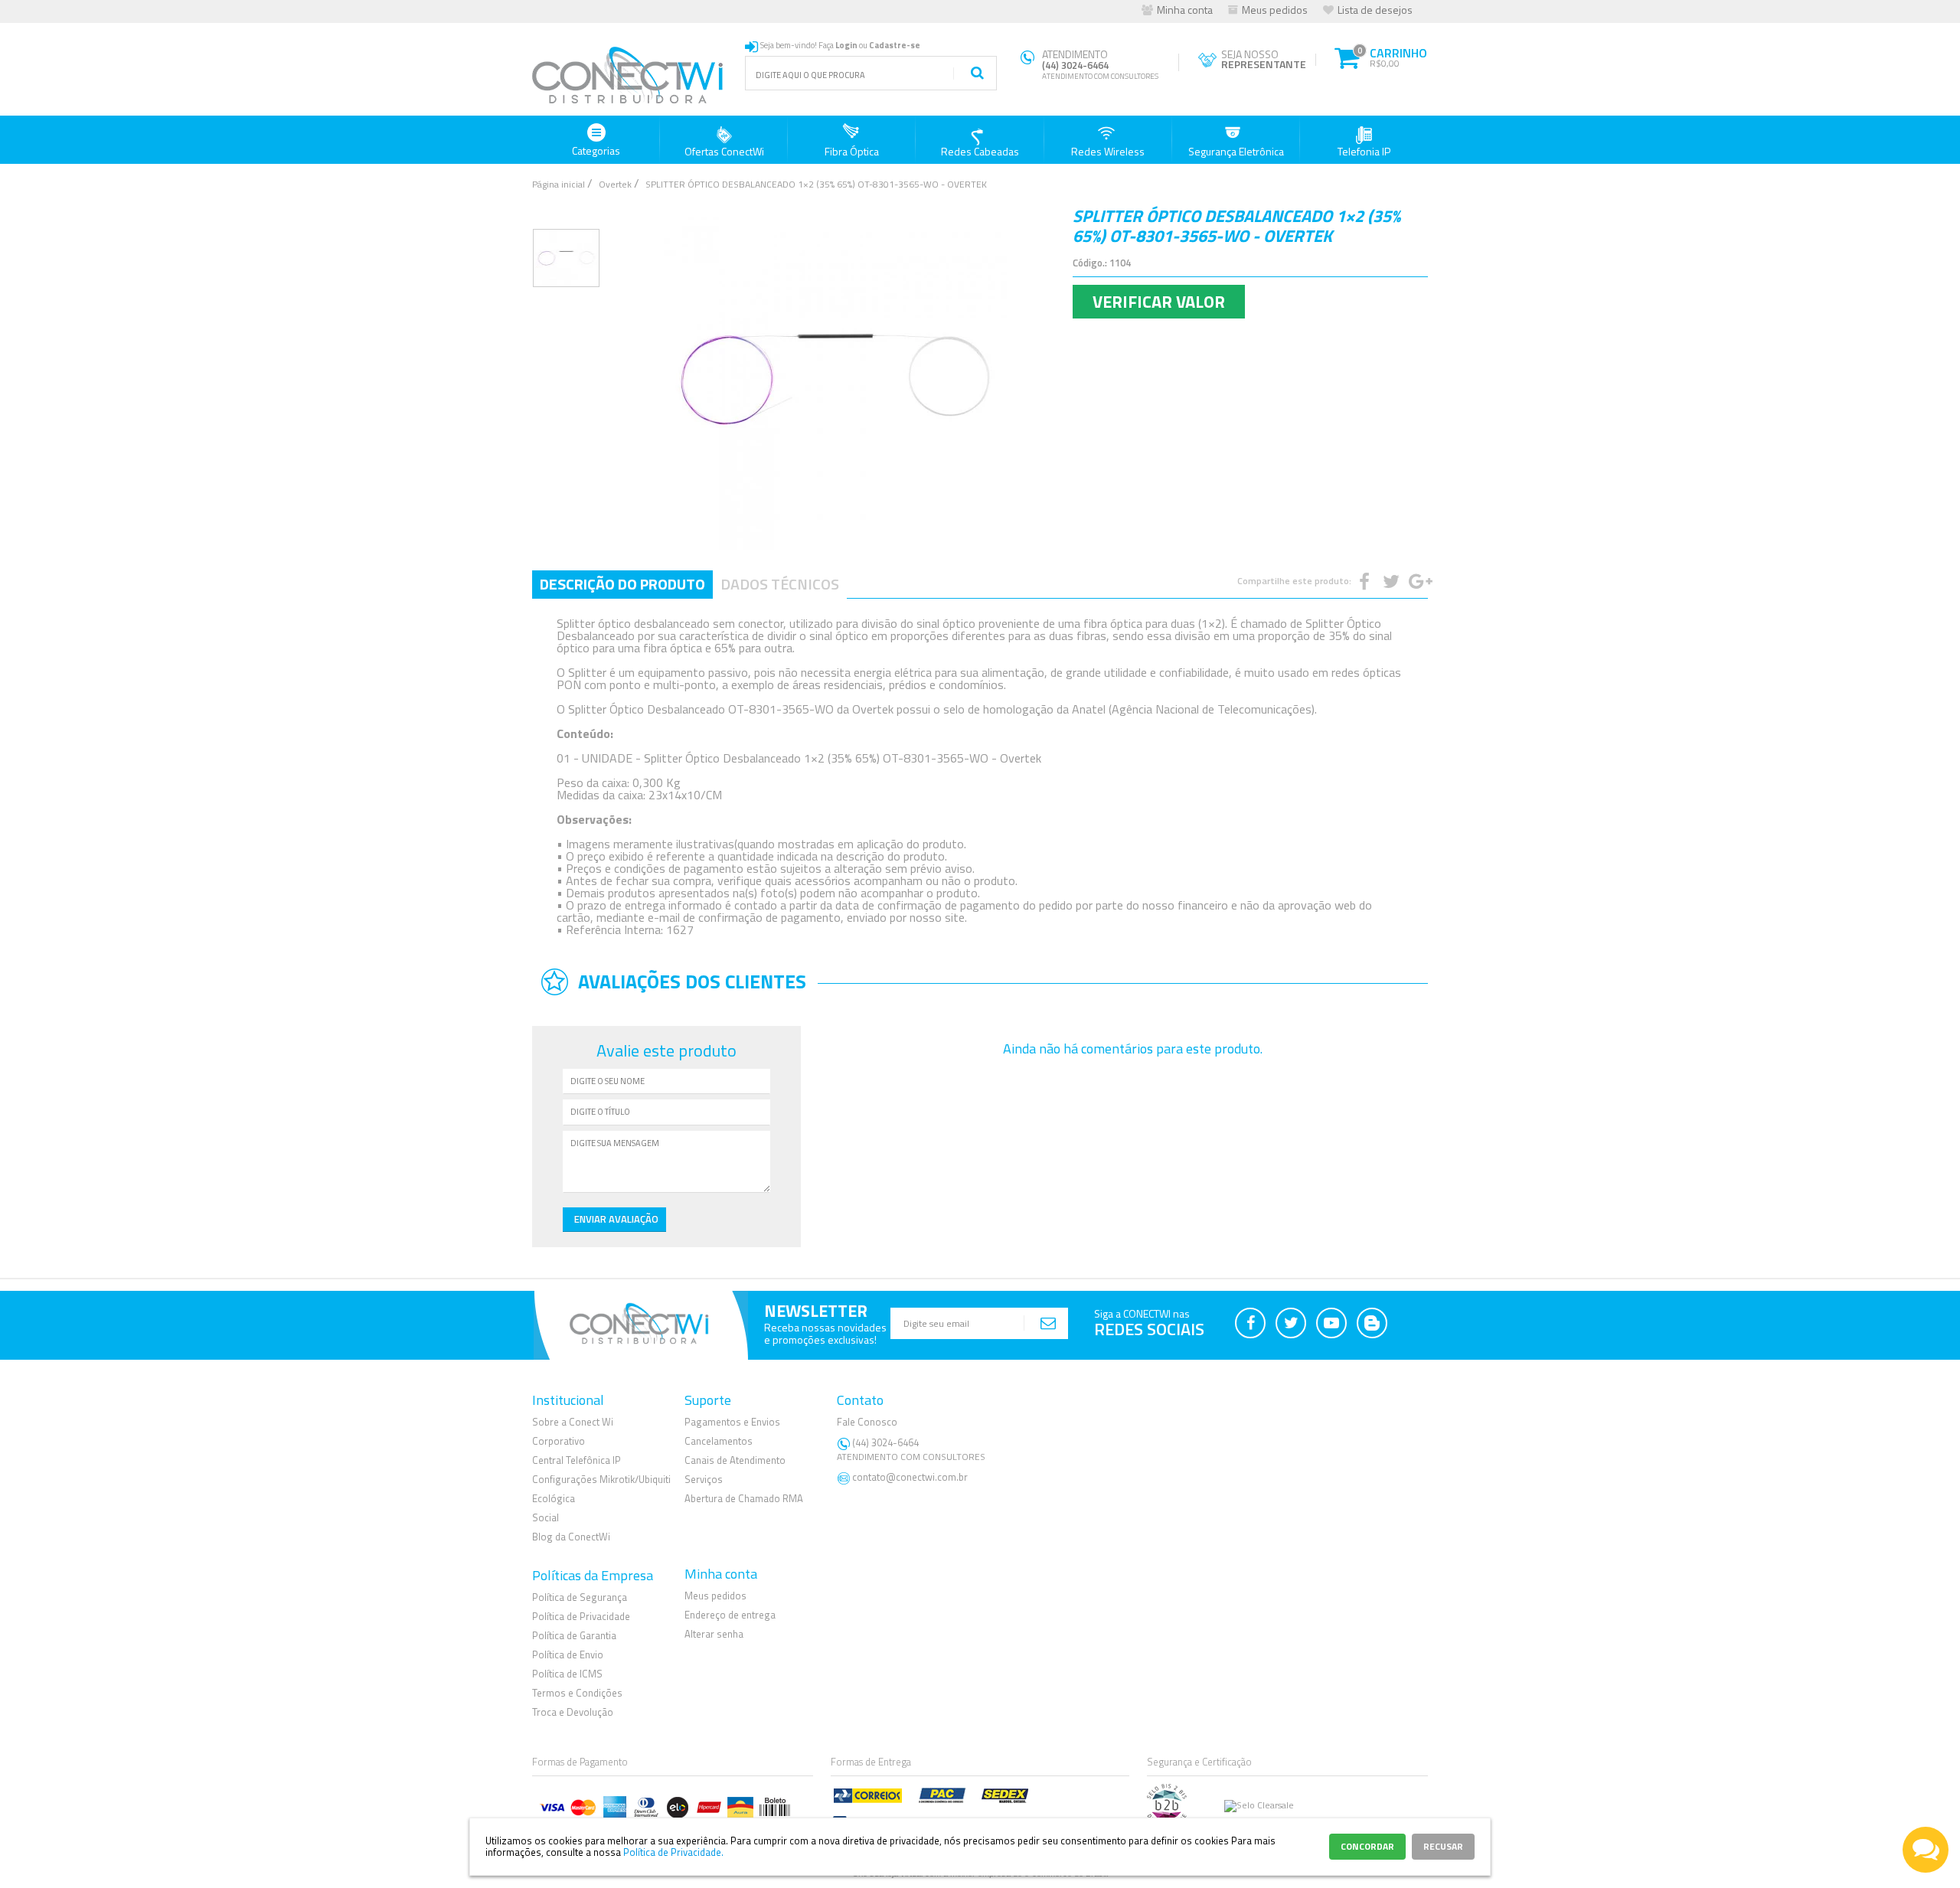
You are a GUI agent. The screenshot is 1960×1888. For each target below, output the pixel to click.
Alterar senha (714, 1634)
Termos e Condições (577, 1693)
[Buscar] (977, 73)
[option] (566, 258)
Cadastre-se (895, 45)
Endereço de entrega (730, 1615)
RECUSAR (1443, 1846)
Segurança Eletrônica (1236, 151)
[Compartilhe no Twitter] (1390, 581)
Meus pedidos (1275, 10)
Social (546, 1517)
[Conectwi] (628, 101)
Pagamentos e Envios (732, 1422)
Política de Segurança (580, 1597)
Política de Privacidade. (673, 1852)
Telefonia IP (1364, 151)
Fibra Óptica (852, 151)
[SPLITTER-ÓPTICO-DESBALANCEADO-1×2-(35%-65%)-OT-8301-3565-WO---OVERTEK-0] (566, 258)
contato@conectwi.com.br (910, 1477)
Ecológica (554, 1498)
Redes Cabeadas (980, 151)
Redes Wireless (1108, 151)
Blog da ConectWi (571, 1537)
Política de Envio (568, 1654)
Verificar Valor (1159, 302)
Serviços (704, 1479)
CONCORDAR (1367, 1846)
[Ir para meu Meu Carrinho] (1346, 56)
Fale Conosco (867, 1422)
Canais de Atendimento (735, 1460)
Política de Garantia (574, 1635)
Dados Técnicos (780, 584)
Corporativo (559, 1441)
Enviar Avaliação (616, 1219)
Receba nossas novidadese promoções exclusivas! (825, 1333)
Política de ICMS (567, 1674)
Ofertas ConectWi (724, 151)
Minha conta (1185, 10)
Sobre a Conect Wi (573, 1422)
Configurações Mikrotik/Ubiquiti (601, 1479)
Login (846, 45)
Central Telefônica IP (577, 1460)
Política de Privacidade (581, 1616)
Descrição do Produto (622, 584)
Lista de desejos (1375, 10)
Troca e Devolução (573, 1712)
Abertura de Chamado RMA (744, 1498)
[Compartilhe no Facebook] (1363, 581)
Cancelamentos (719, 1441)
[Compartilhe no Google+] (1416, 581)
